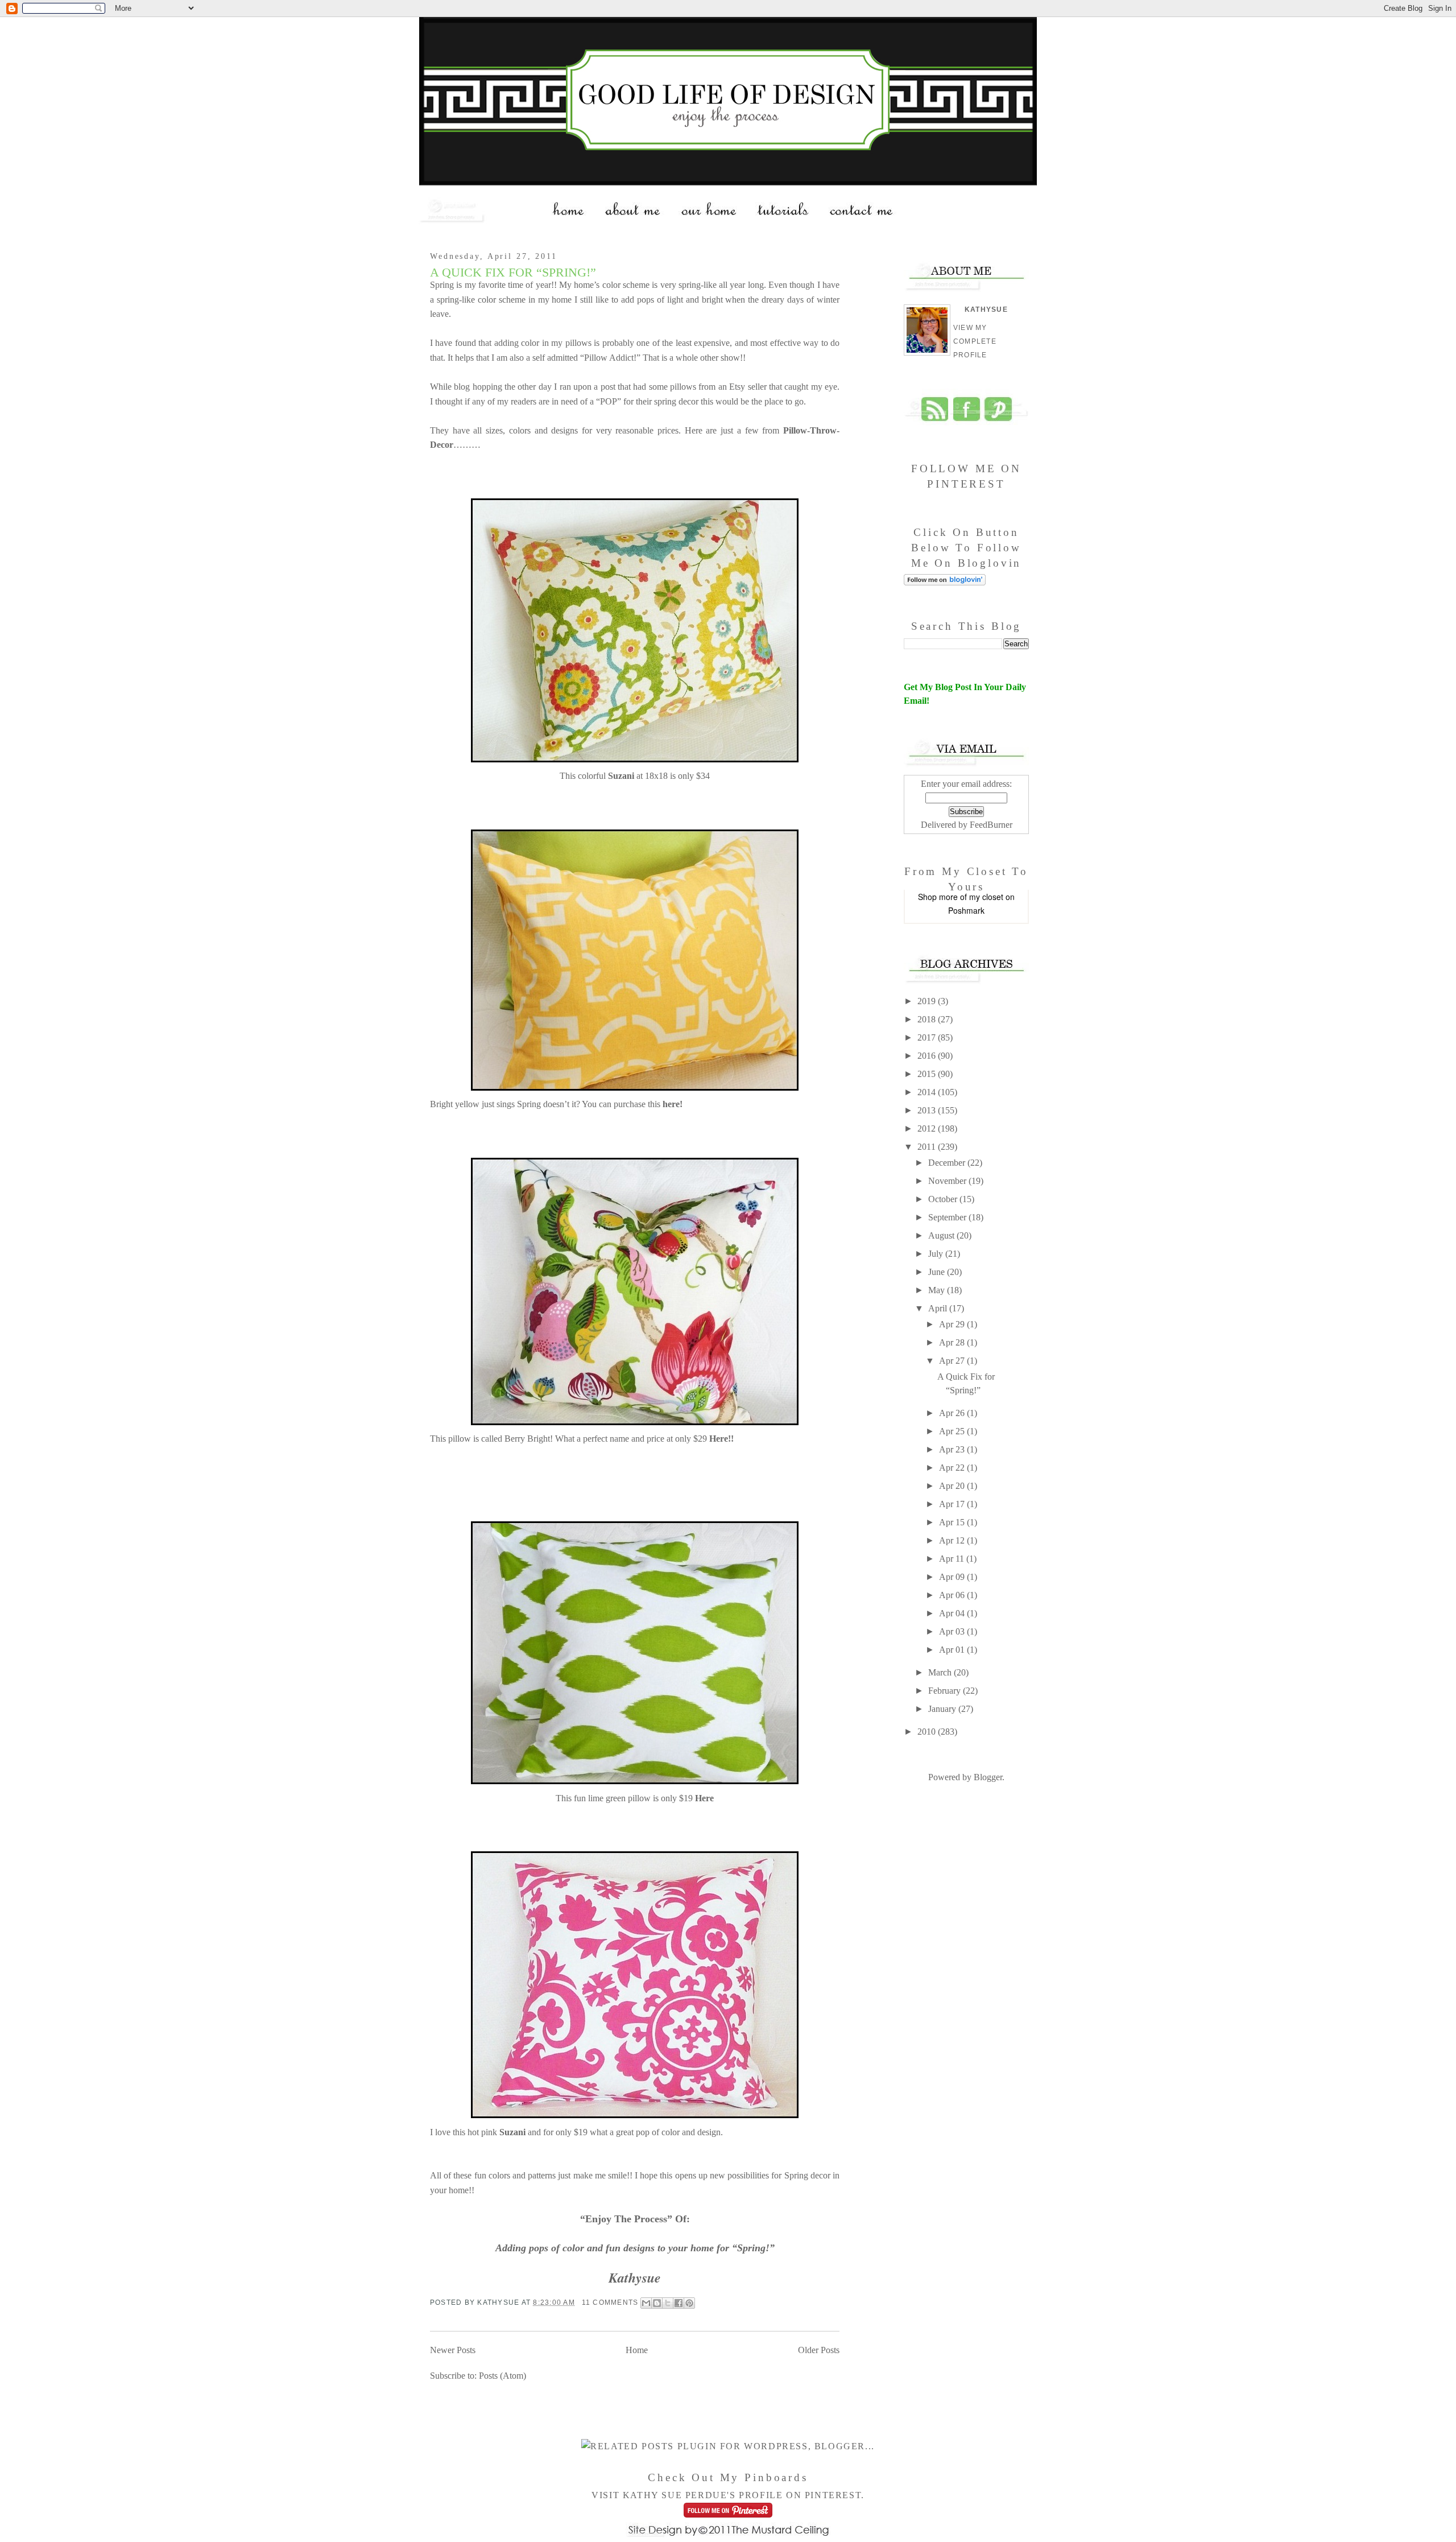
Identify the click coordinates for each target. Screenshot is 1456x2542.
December (948, 1163)
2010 (928, 1732)
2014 (928, 1092)
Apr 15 (953, 1522)
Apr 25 (953, 1431)
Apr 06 (953, 1595)
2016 (928, 1056)
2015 (928, 1074)
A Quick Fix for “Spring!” (513, 272)
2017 (928, 1037)
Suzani (512, 2132)
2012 (928, 1128)
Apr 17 (953, 1504)
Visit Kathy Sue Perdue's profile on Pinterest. (728, 2495)
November (948, 1181)
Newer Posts (453, 2350)
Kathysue (986, 310)
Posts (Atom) (502, 2376)
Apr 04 (953, 1613)
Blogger (988, 1777)
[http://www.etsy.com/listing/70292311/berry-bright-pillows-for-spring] (635, 1783)
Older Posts (819, 2350)
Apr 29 (953, 1324)
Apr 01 (953, 1650)
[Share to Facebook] (679, 2303)
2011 (928, 1147)
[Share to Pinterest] (689, 2303)
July (937, 1254)
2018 (928, 1019)
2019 (928, 1001)
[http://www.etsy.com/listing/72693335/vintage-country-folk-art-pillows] (635, 1424)
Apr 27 (953, 1361)
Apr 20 (953, 1486)
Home (637, 2350)
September (948, 1217)
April (939, 1308)
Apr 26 (953, 1413)
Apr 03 (953, 1631)
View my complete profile (975, 341)
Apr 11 (953, 1559)
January (943, 1709)
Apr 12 (953, 1540)
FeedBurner (991, 825)
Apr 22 (953, 1468)
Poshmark (966, 910)
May (938, 1290)
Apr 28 (953, 1342)
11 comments (610, 2302)
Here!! (721, 1439)
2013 (928, 1110)
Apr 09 (953, 1577)
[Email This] (646, 2303)
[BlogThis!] (657, 2303)
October (944, 1199)
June (938, 1272)
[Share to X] (668, 2303)
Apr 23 (953, 1449)
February (946, 1691)
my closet (986, 897)
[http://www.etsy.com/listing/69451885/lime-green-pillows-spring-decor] (635, 2117)
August (942, 1235)
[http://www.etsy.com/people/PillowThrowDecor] (635, 762)
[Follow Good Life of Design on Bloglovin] (945, 582)
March (941, 1672)
